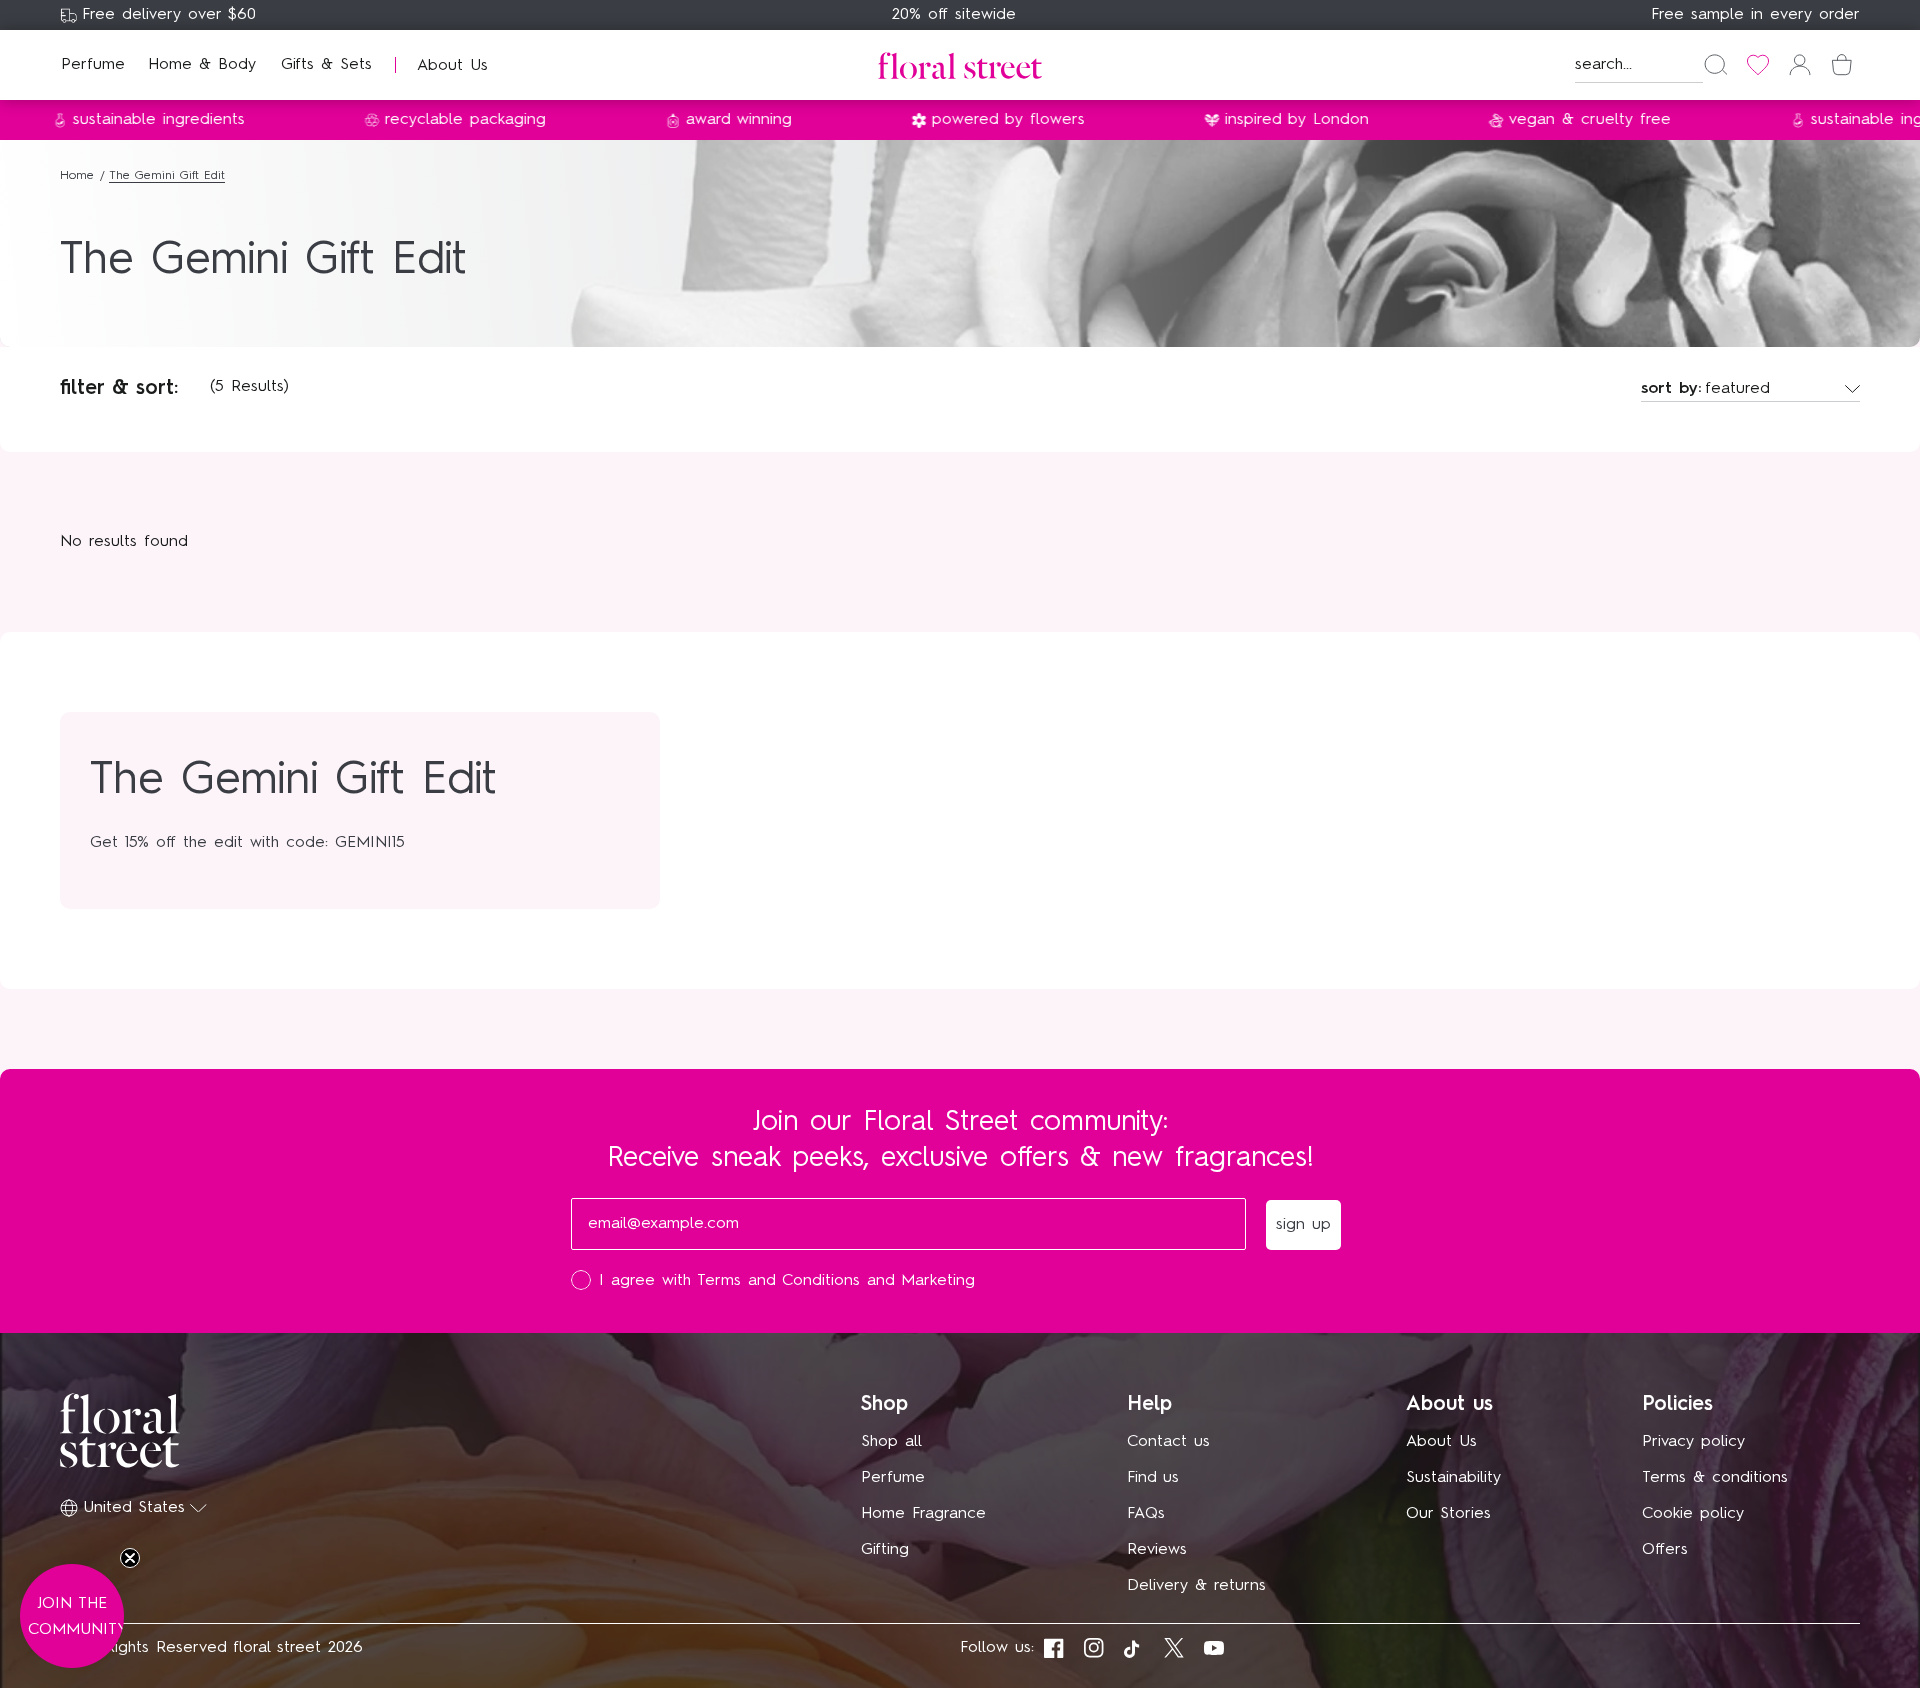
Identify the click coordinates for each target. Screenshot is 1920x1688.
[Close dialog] (1328, 613)
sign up (1155, 1049)
